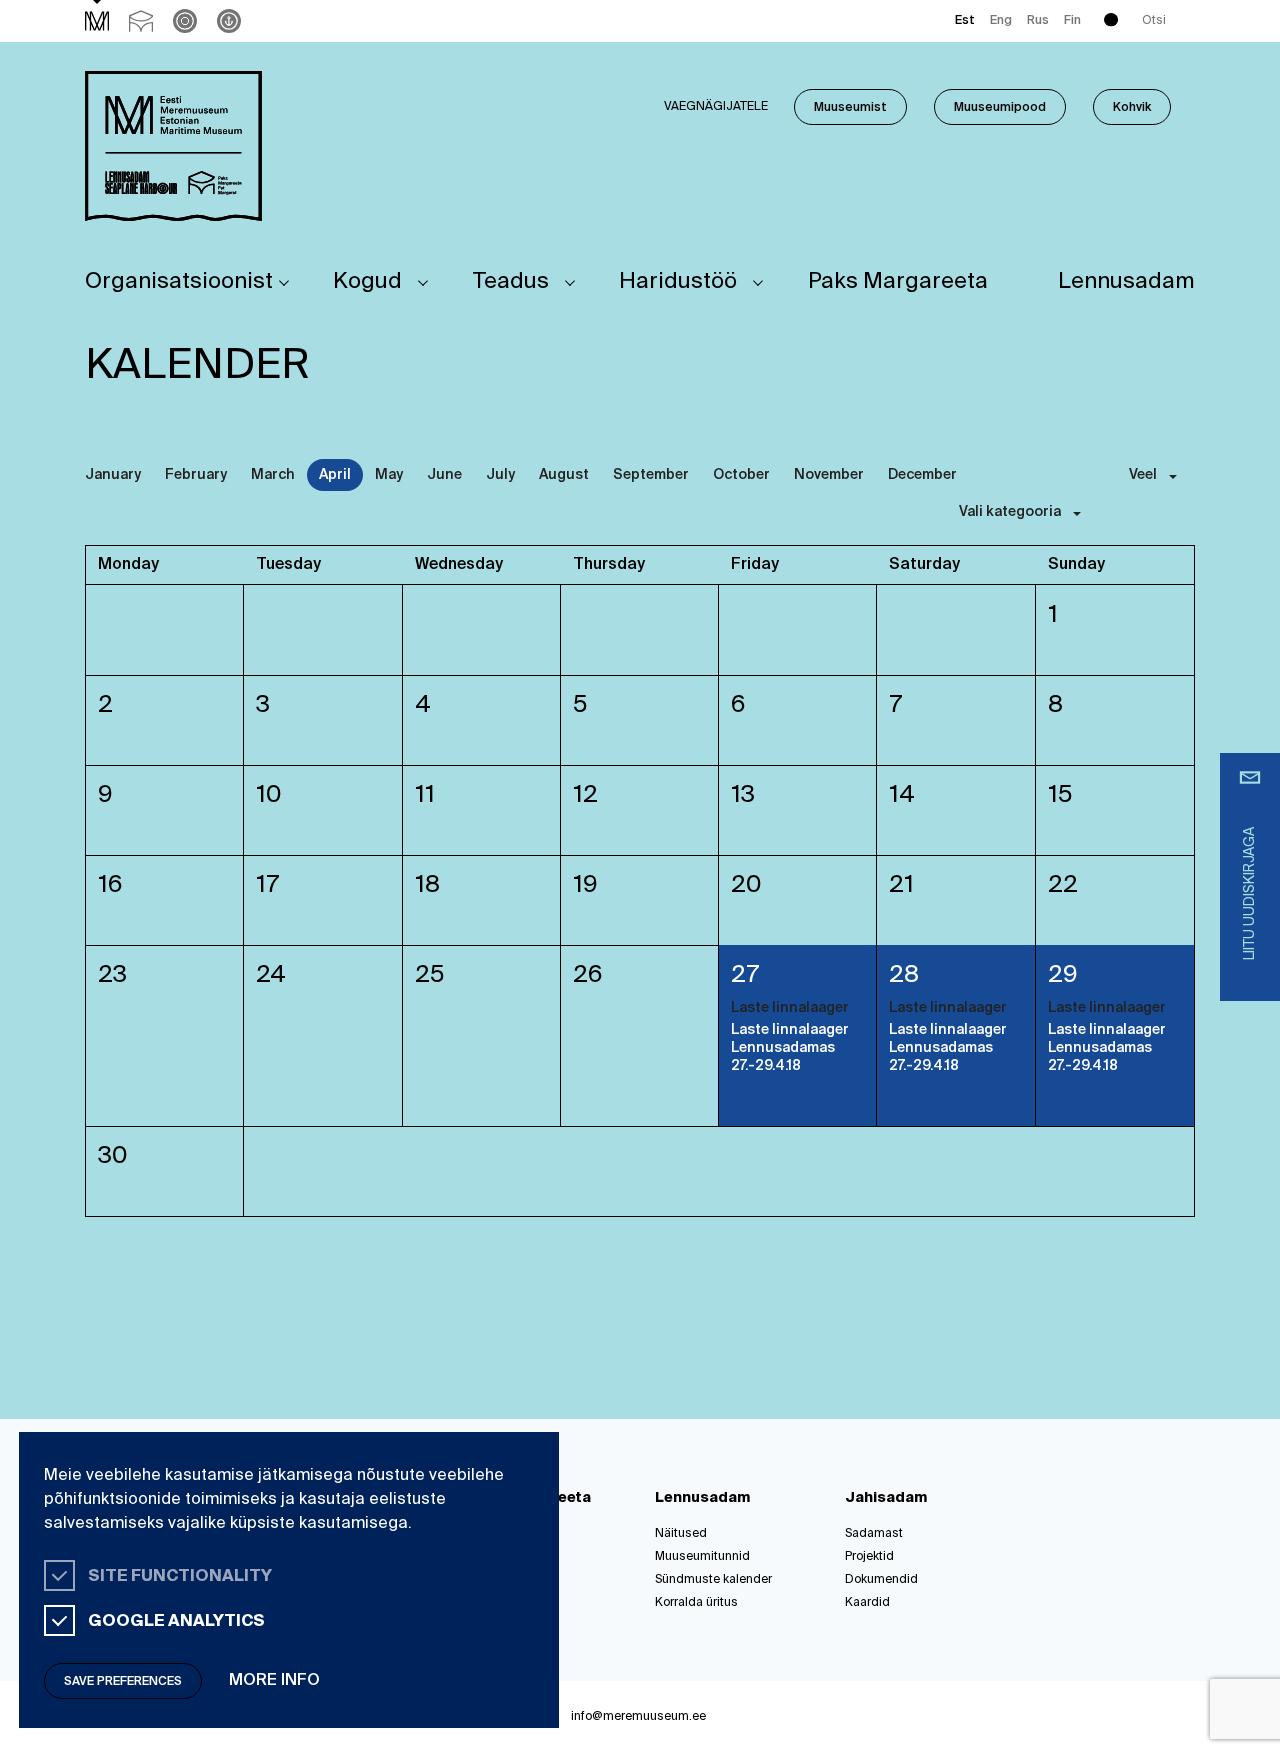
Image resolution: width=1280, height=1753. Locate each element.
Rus (1038, 21)
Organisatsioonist (179, 282)
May (389, 475)
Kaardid (867, 1603)
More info (274, 1681)
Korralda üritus (696, 1603)
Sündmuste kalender (713, 1580)
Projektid (869, 1557)
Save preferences (123, 1682)
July (500, 475)
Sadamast (874, 1534)
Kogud (367, 282)
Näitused (681, 1534)
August (564, 475)
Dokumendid (881, 1580)
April (335, 475)
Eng (1001, 21)
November (829, 475)
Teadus (511, 282)
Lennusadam (1126, 282)
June (444, 475)
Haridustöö (678, 282)
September (651, 475)
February (196, 475)
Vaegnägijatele (716, 107)
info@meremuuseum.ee (638, 1717)
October (741, 475)
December (922, 475)
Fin (1072, 21)
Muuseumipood (1000, 108)
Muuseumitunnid (702, 1557)
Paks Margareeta (898, 282)
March (273, 475)
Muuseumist (850, 108)
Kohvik (1132, 108)
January (113, 475)
